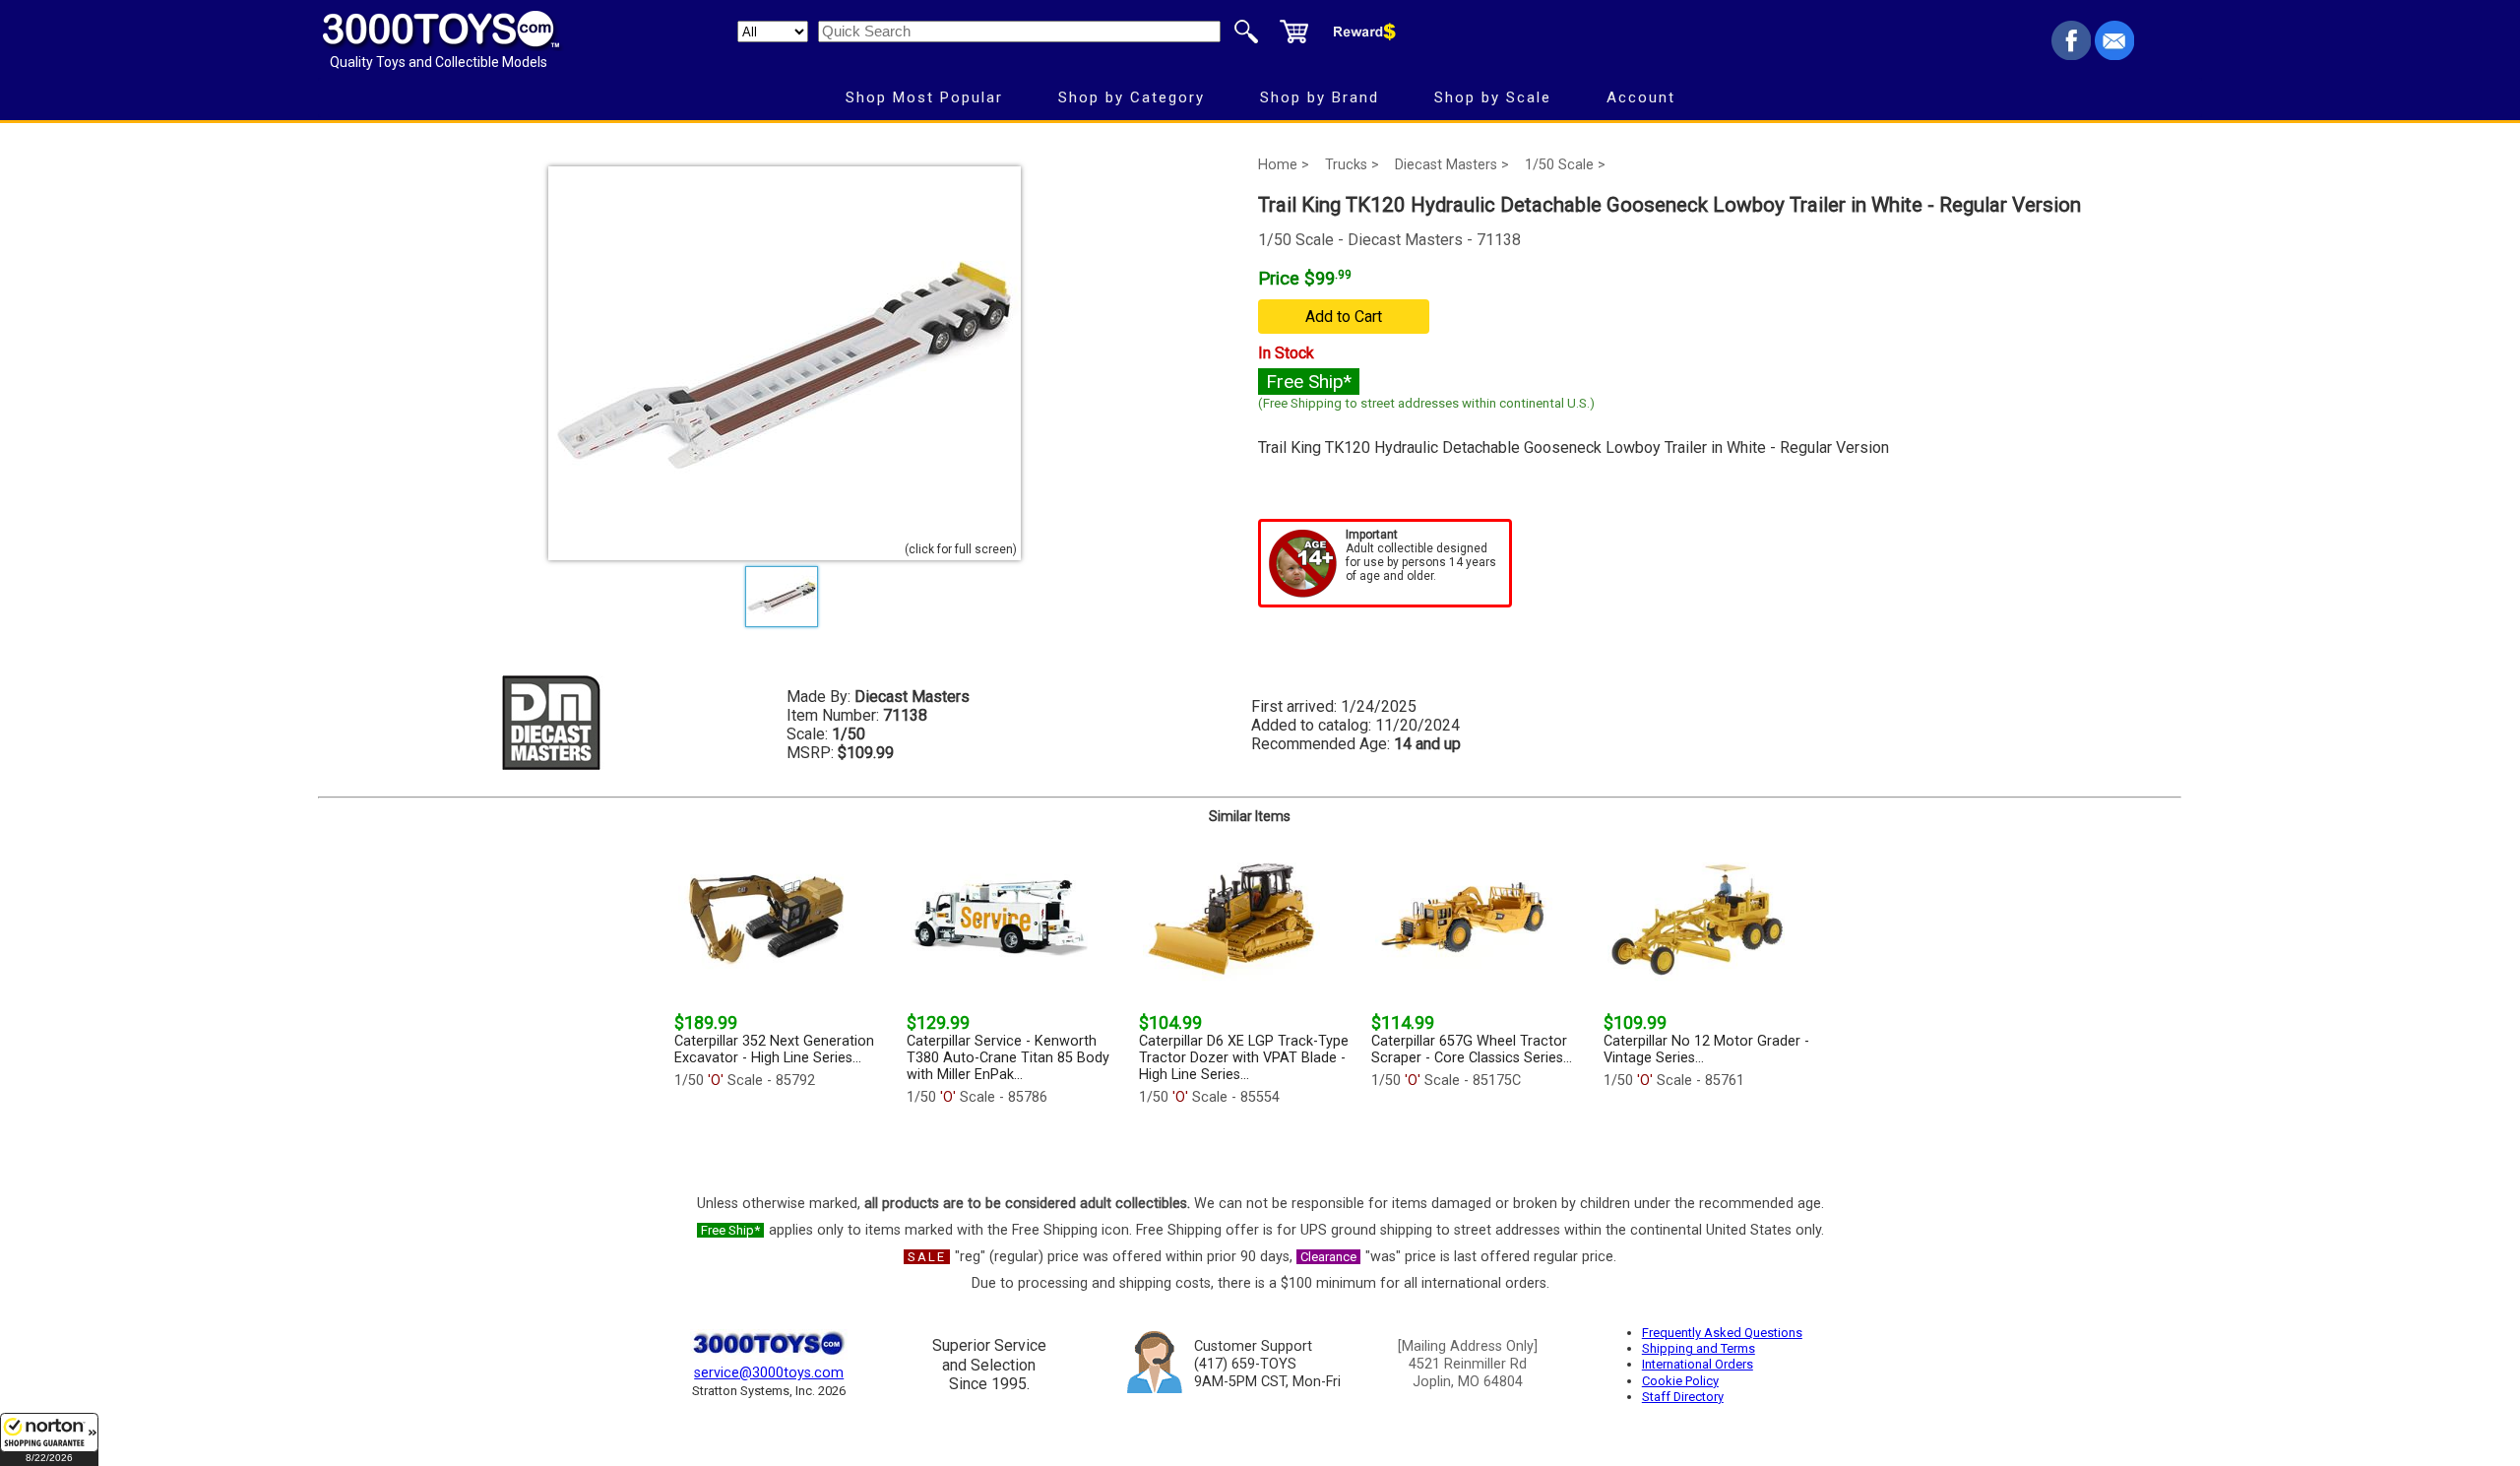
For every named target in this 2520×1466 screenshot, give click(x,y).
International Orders (1698, 1364)
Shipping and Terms (1699, 1348)
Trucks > (1352, 165)
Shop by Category (1132, 97)
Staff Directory (1683, 1397)
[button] (49, 1439)
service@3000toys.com (769, 1373)
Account (1641, 97)
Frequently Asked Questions (1722, 1333)
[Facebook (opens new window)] (2071, 55)
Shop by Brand (1320, 97)
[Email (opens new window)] (2114, 55)
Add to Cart (1344, 317)
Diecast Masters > (1452, 165)
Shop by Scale (1493, 97)
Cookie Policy (1680, 1381)
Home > (1284, 165)
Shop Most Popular (924, 97)
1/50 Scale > (1565, 165)
